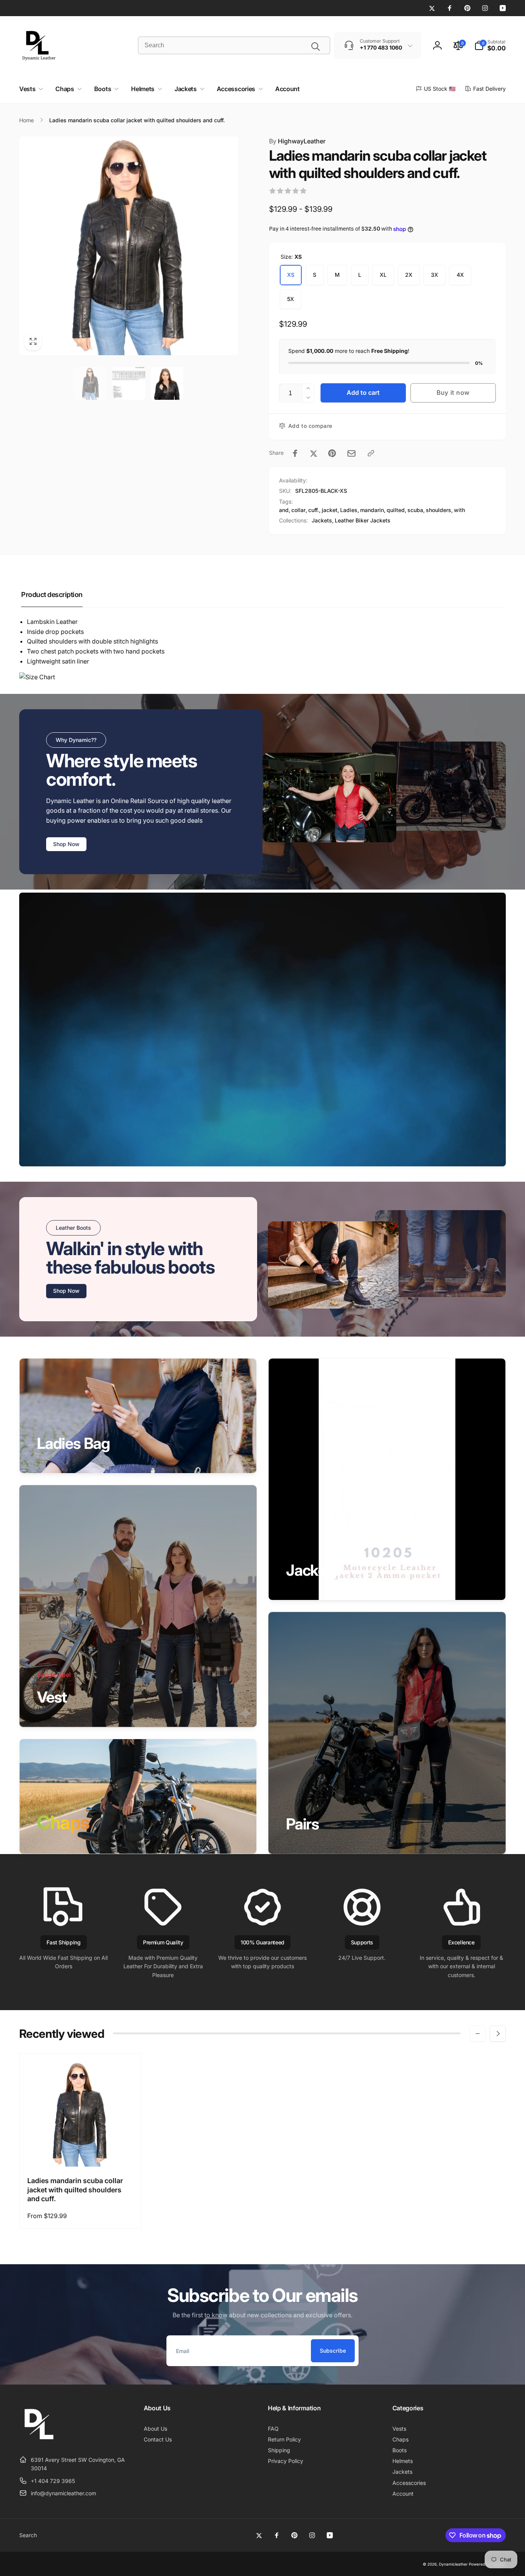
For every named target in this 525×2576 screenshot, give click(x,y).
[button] (490, 45)
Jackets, (323, 520)
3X (434, 275)
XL (383, 275)
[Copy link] (371, 453)
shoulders (439, 510)
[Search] (316, 47)
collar (298, 510)
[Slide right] (498, 2034)
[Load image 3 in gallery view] (167, 383)
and (284, 510)
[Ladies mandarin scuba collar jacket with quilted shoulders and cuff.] (80, 2152)
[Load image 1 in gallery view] (91, 383)
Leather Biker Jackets (363, 520)
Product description (52, 595)
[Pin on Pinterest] (332, 453)
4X (460, 275)
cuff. (314, 510)
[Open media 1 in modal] (129, 246)
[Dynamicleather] (38, 2441)
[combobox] (234, 45)
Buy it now (453, 392)
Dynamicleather (453, 2564)
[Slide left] (478, 2034)
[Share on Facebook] (295, 453)
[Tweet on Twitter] (314, 453)
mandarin (372, 510)
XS (291, 275)
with (459, 510)
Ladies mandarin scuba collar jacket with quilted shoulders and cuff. (75, 2190)
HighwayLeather (297, 141)
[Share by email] (351, 453)
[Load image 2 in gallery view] (129, 383)
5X (291, 299)
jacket (330, 510)
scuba (415, 510)
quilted (396, 510)
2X (409, 275)
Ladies (349, 510)
